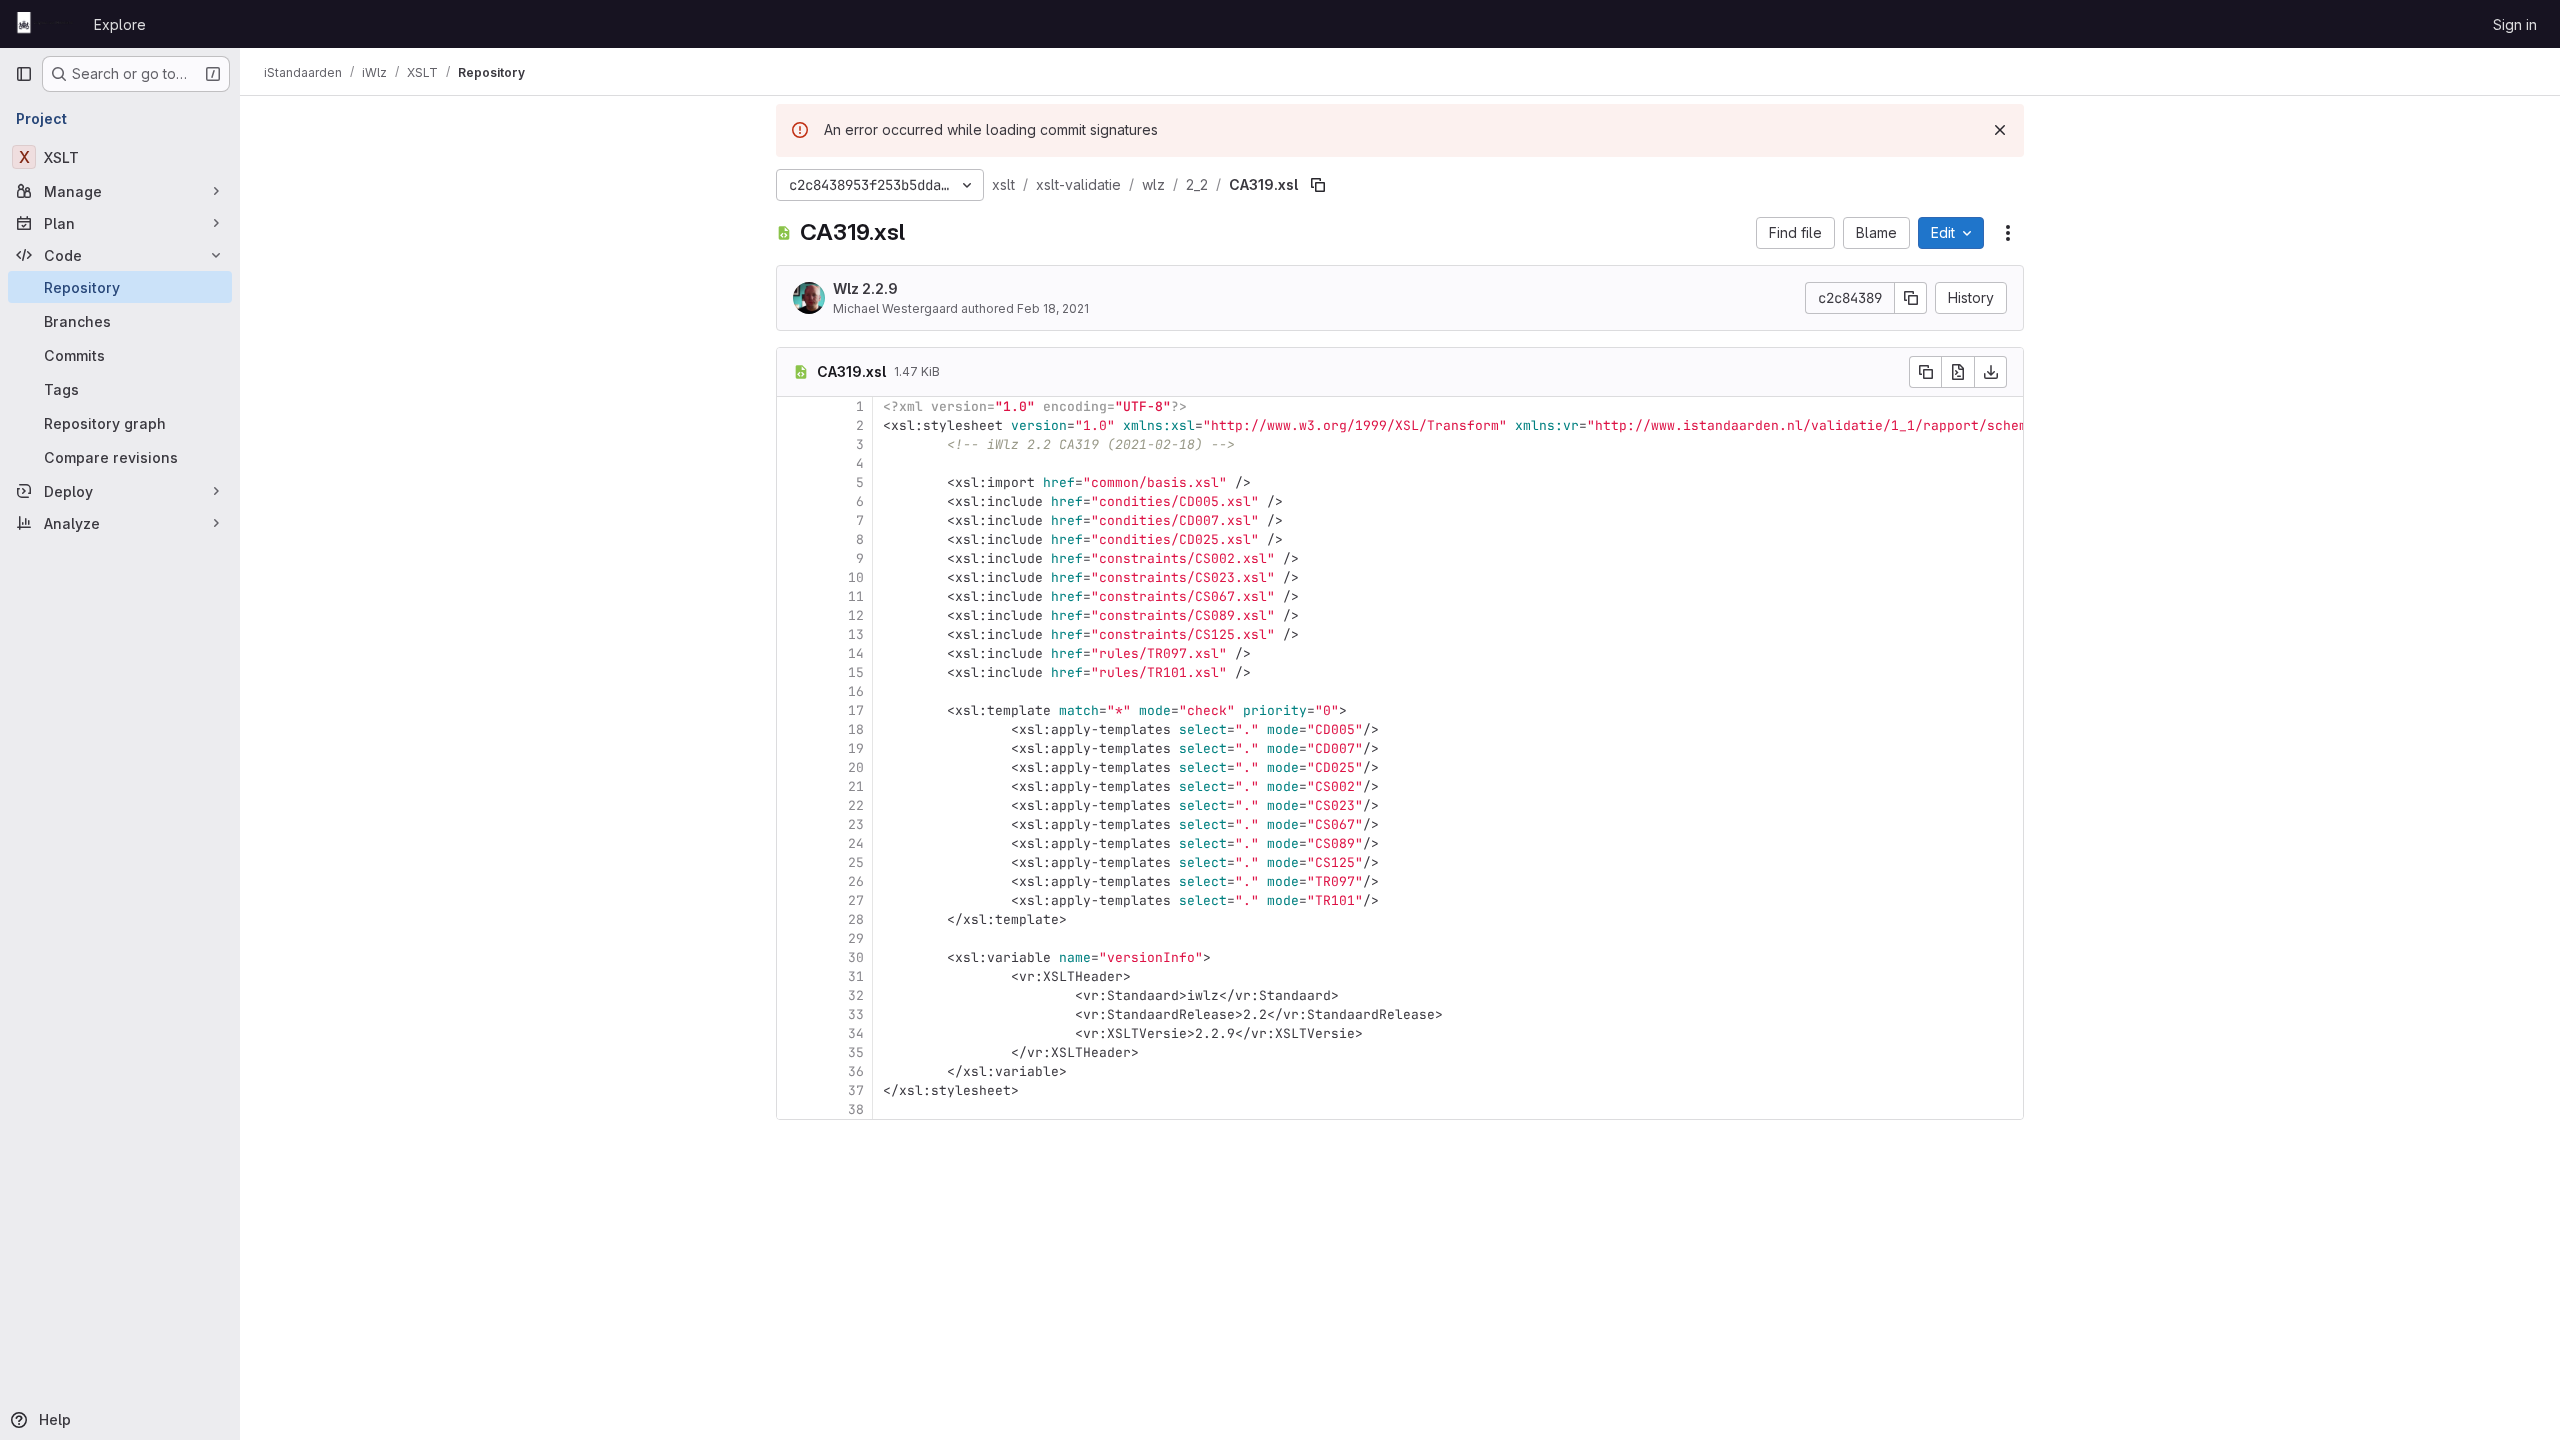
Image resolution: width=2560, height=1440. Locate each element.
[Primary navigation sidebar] (24, 74)
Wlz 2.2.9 (865, 288)
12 (856, 615)
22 (856, 805)
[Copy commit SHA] (1911, 298)
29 (856, 938)
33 (856, 1014)
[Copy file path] (1318, 185)
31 (856, 976)
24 (856, 843)
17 (856, 710)
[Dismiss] (2000, 130)
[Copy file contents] (1925, 372)
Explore (120, 24)
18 (856, 729)
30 (856, 957)
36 (856, 1071)
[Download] (1991, 372)
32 (856, 995)
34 (856, 1033)
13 (856, 634)
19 (856, 748)
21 (856, 786)
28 (856, 919)
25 (856, 862)
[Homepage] (44, 24)
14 (856, 653)
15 (856, 672)
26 (856, 881)
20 (856, 767)
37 (856, 1090)
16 (856, 691)
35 (856, 1052)
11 (856, 596)
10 (856, 577)
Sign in (2515, 24)
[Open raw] (1958, 372)
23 (856, 824)
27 (856, 900)
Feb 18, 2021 (1053, 308)
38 (856, 1109)
